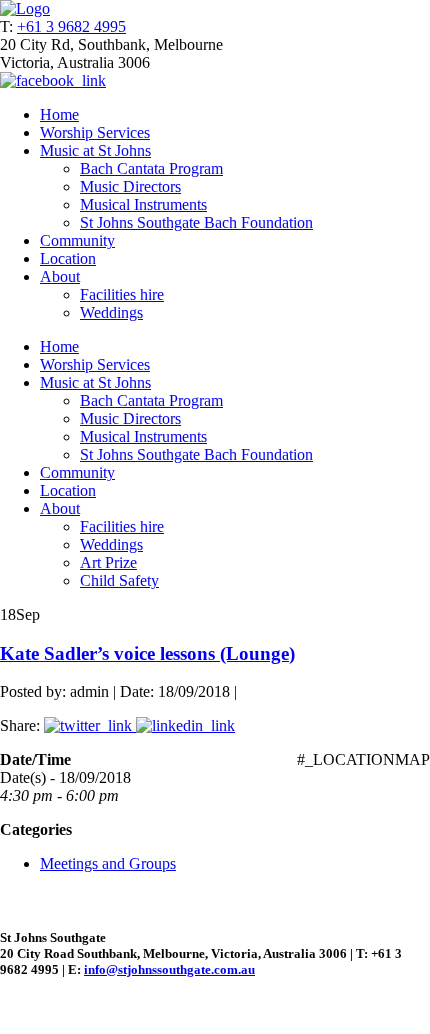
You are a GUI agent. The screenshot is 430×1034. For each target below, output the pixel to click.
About (60, 276)
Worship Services (95, 132)
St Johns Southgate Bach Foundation (196, 222)
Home (59, 114)
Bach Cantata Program (151, 168)
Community (77, 240)
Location (68, 258)
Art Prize (108, 562)
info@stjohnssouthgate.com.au (169, 969)
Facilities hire (122, 294)
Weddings (111, 312)
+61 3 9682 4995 (71, 26)
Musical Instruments (143, 204)
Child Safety (119, 580)
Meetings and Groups (108, 863)
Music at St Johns (95, 150)
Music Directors (130, 186)
